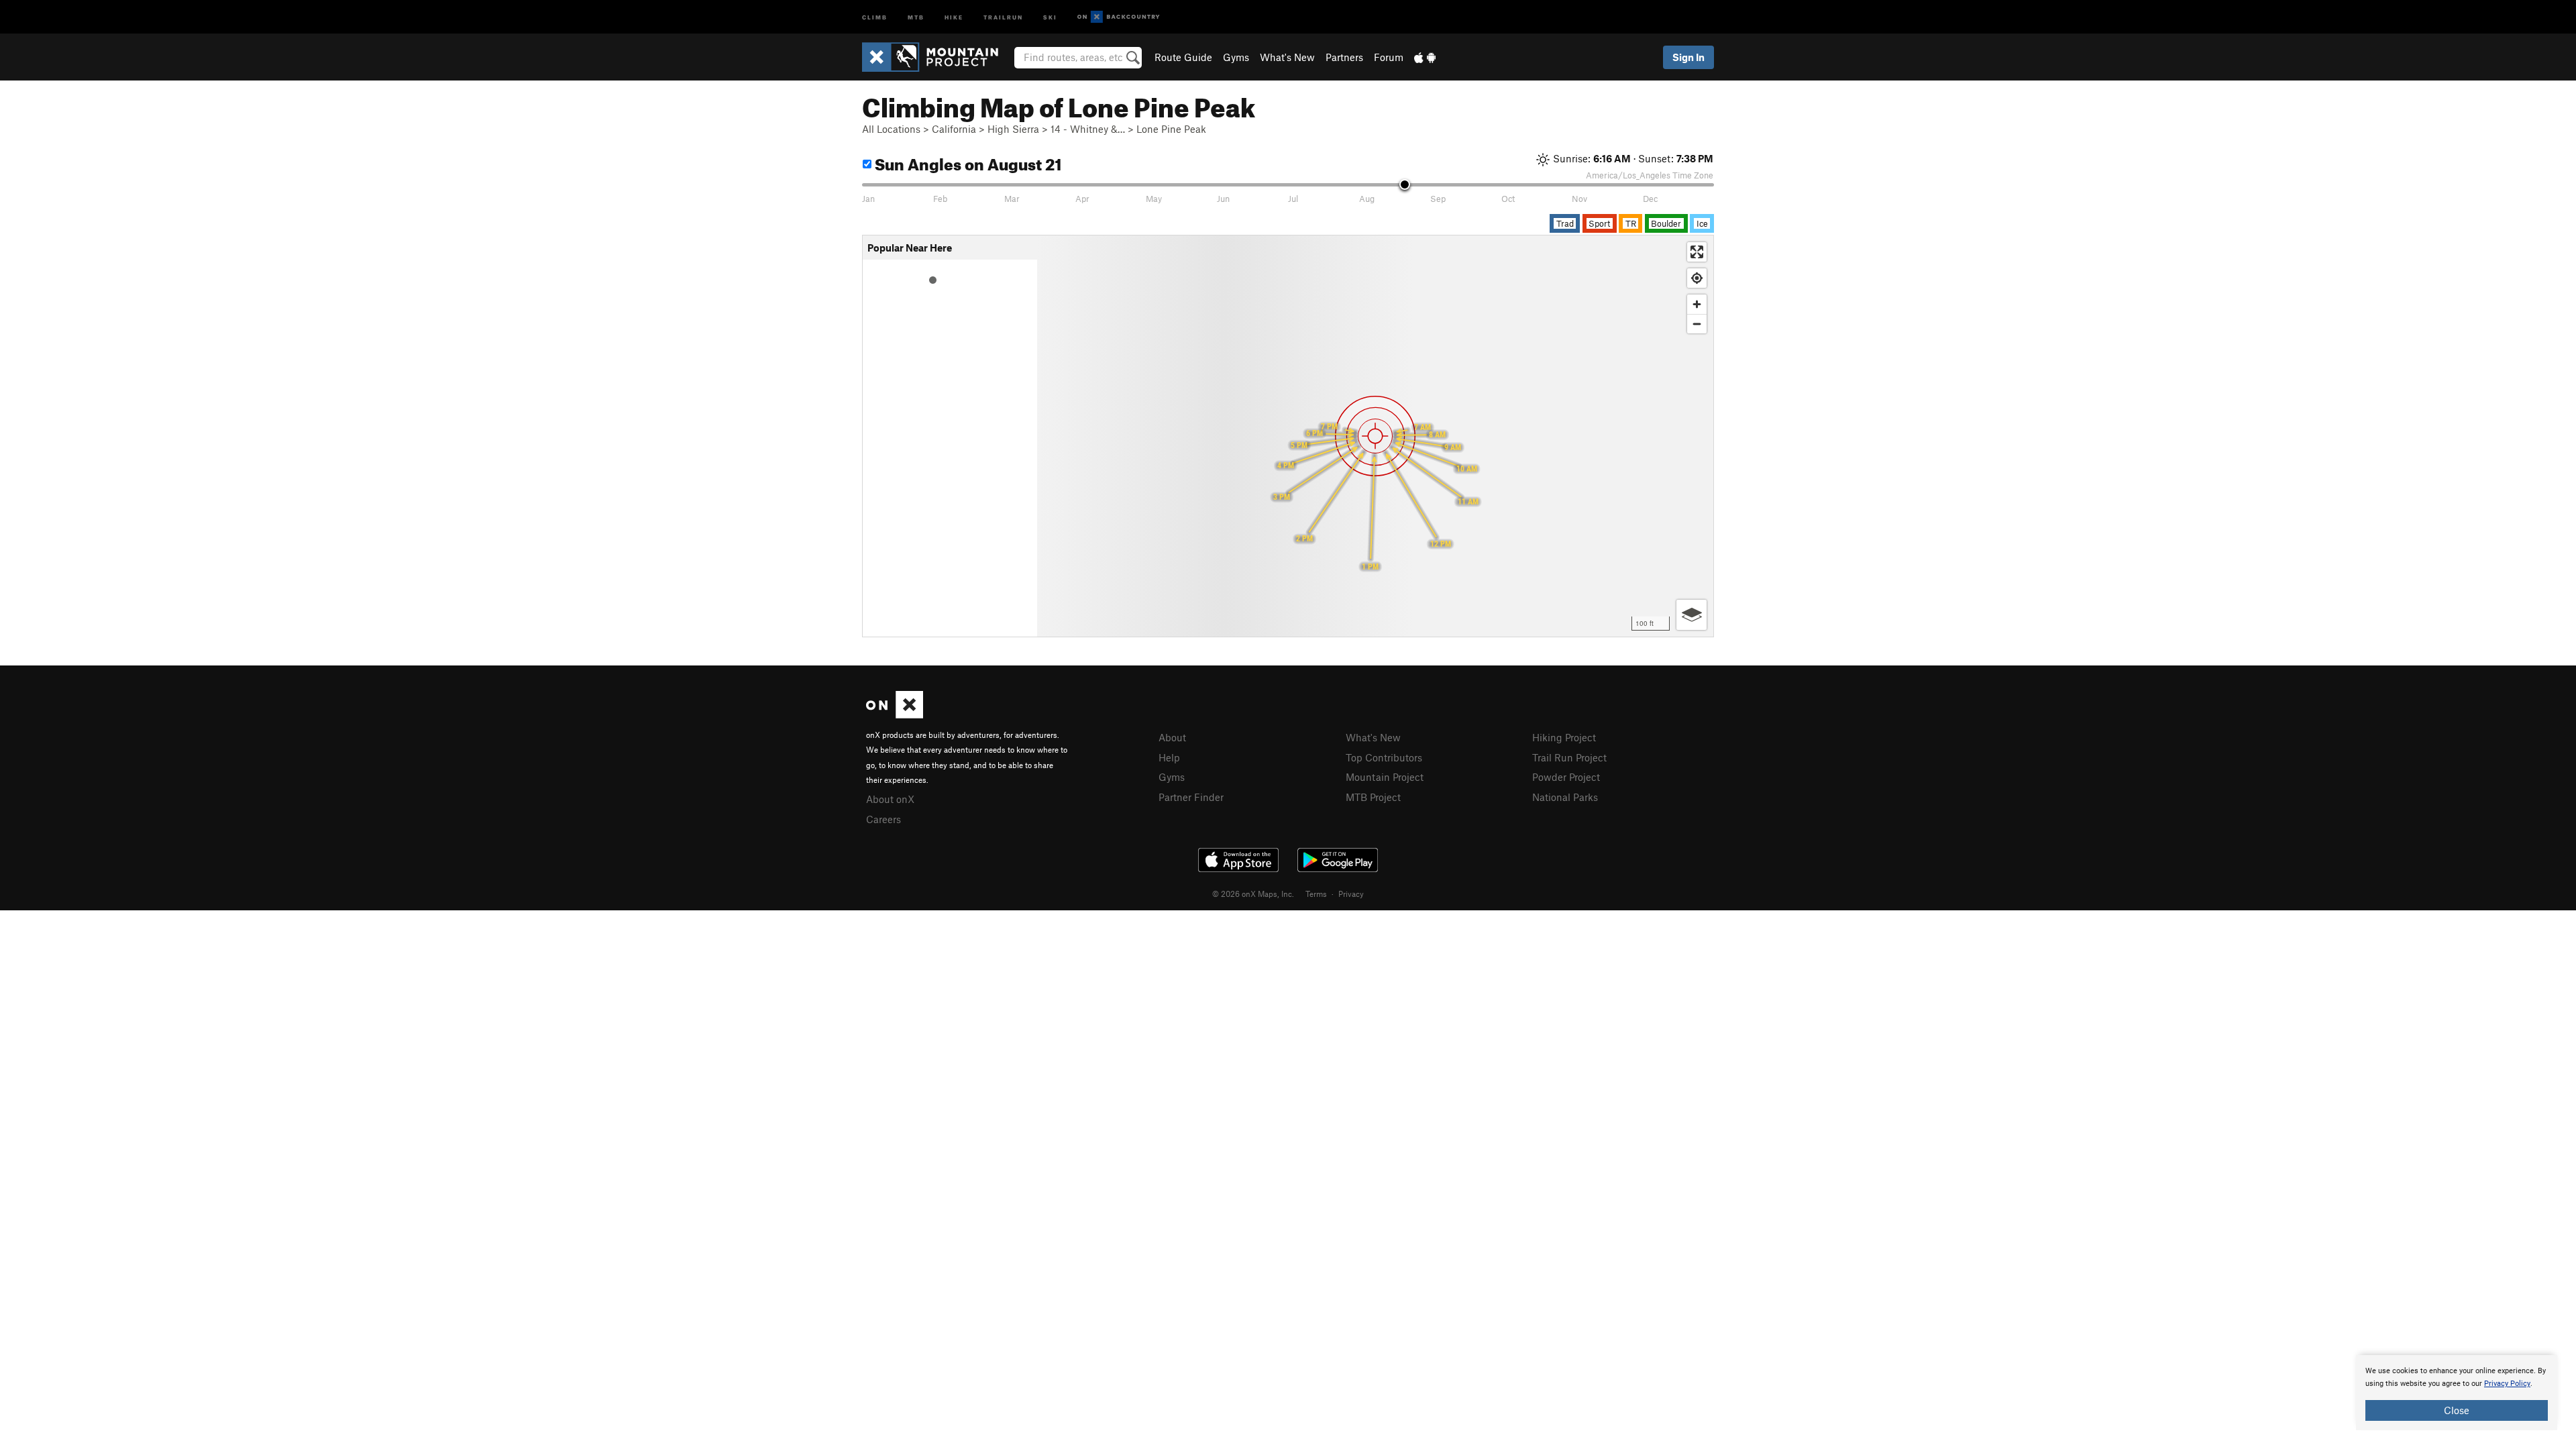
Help (1169, 757)
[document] (2457, 1393)
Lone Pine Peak (1171, 129)
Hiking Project (1564, 737)
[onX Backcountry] (1119, 17)
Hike (954, 16)
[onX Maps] (895, 714)
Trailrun (1003, 16)
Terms (1316, 894)
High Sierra (1013, 129)
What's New (1287, 57)
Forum (1389, 57)
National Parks (1565, 797)
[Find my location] (1697, 278)
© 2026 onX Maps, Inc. (1253, 894)
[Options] (1692, 615)
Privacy (1351, 894)
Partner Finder (1191, 797)
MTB (916, 16)
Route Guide (1183, 57)
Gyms (1236, 57)
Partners (1344, 57)
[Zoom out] (1697, 324)
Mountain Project (1385, 777)
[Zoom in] (1697, 304)
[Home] (937, 57)
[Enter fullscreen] (1697, 252)
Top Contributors (1384, 757)
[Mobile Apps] (1425, 57)
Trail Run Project (1569, 757)
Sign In (1688, 57)
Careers (883, 819)
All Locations (891, 129)
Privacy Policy (2507, 1384)
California (954, 129)
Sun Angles (967, 162)
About (1172, 737)
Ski (1050, 16)
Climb (875, 16)
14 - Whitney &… (1088, 129)
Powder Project (1566, 777)
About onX (890, 799)
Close (2457, 1410)
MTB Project (1373, 797)
